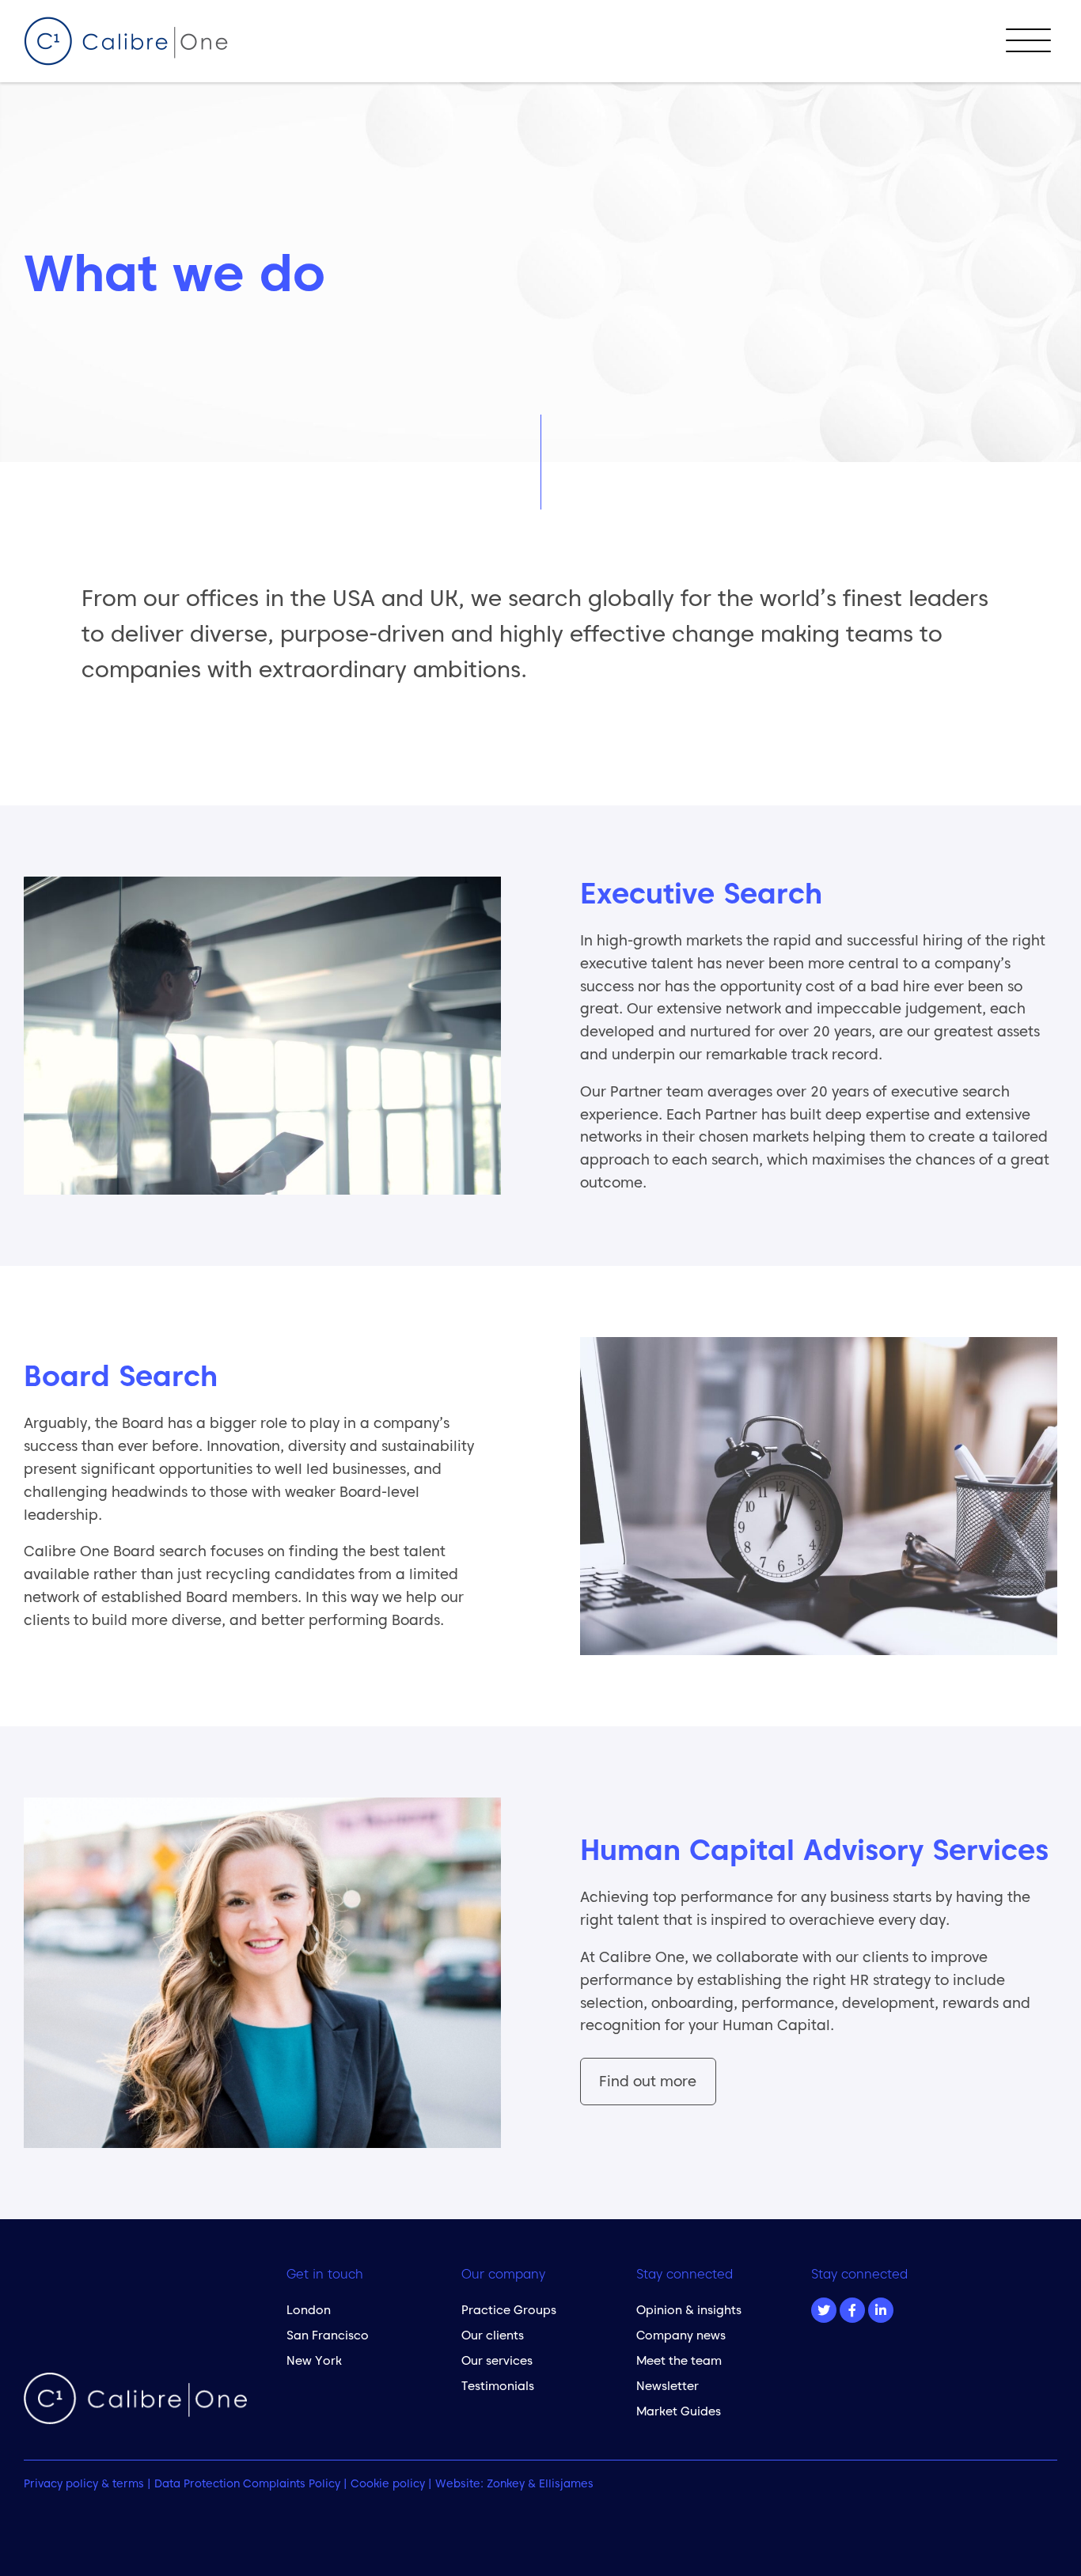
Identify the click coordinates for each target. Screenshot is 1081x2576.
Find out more (648, 2081)
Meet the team (679, 2360)
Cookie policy (388, 2483)
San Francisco (328, 2335)
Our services (497, 2360)
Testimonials (498, 2386)
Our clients (493, 2335)
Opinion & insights (689, 2310)
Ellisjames (566, 2483)
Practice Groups (509, 2310)
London (309, 2310)
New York (314, 2360)
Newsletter (668, 2386)
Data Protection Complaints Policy (247, 2483)
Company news (681, 2335)
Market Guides (679, 2411)
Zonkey (506, 2483)
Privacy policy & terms (84, 2483)
